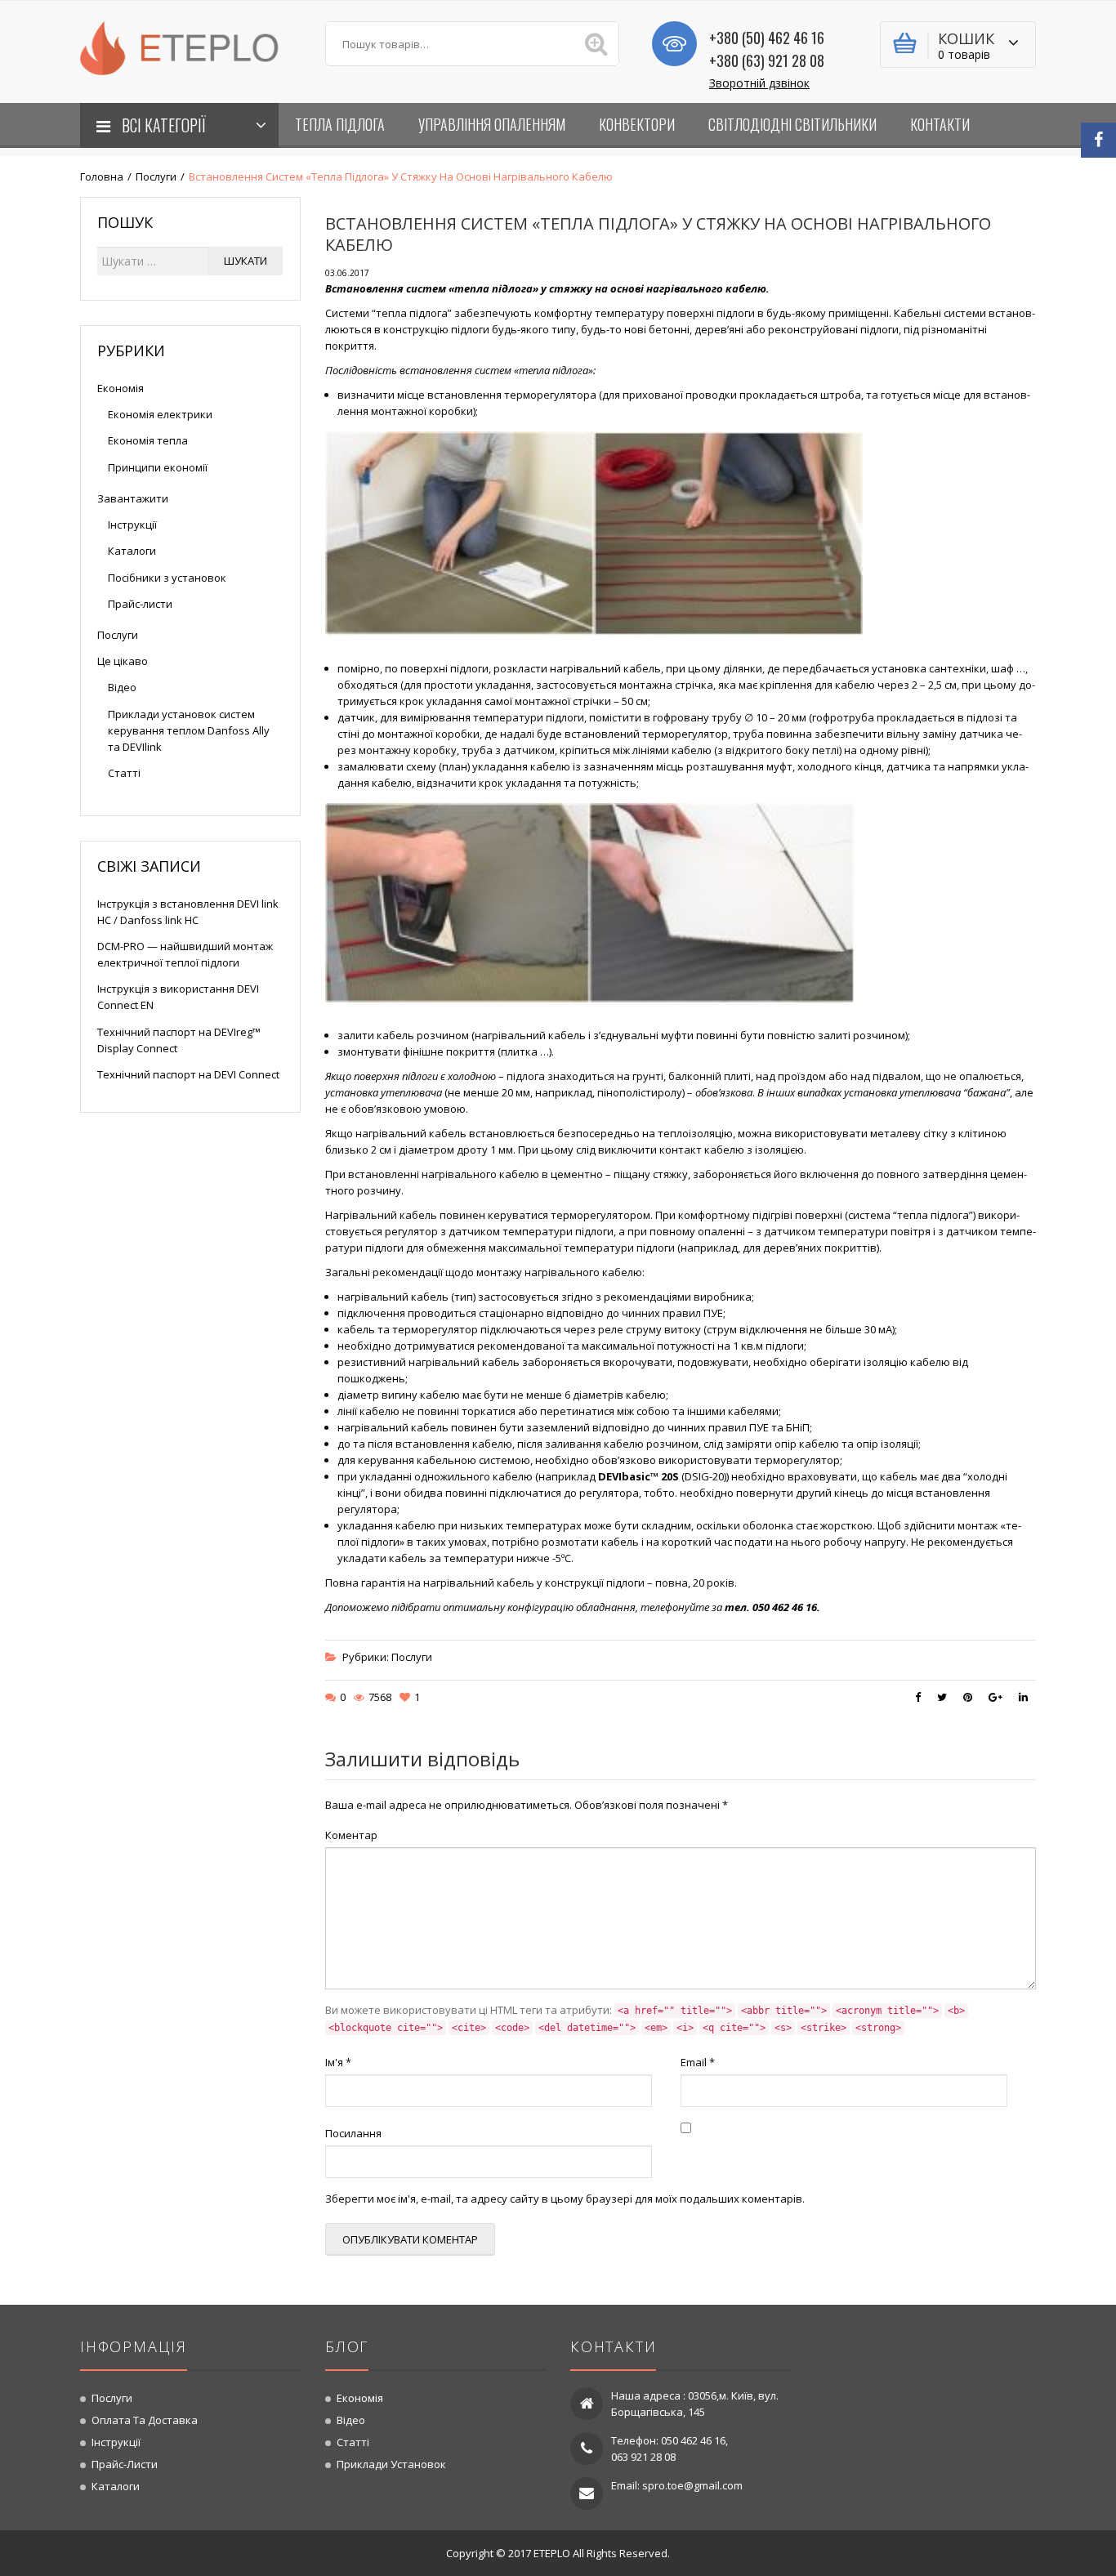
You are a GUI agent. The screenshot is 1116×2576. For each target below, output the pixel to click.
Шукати (246, 261)
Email (698, 2062)
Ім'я (338, 2062)
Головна (102, 176)
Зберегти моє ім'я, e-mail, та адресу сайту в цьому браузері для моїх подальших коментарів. (565, 2199)
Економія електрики (160, 414)
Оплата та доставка (145, 2420)
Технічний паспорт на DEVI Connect (188, 1074)
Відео (122, 687)
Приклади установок (391, 2464)
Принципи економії (158, 467)
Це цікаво (123, 661)
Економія (121, 388)
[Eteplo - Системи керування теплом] (190, 47)
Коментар (351, 1835)
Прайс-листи (140, 604)
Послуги (156, 176)
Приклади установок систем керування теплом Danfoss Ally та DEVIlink (189, 730)
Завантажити (133, 498)
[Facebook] (1098, 140)
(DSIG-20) (662, 1476)
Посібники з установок (167, 578)
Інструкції (132, 525)
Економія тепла (148, 440)
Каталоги (132, 551)
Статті (124, 773)
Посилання (353, 2133)
